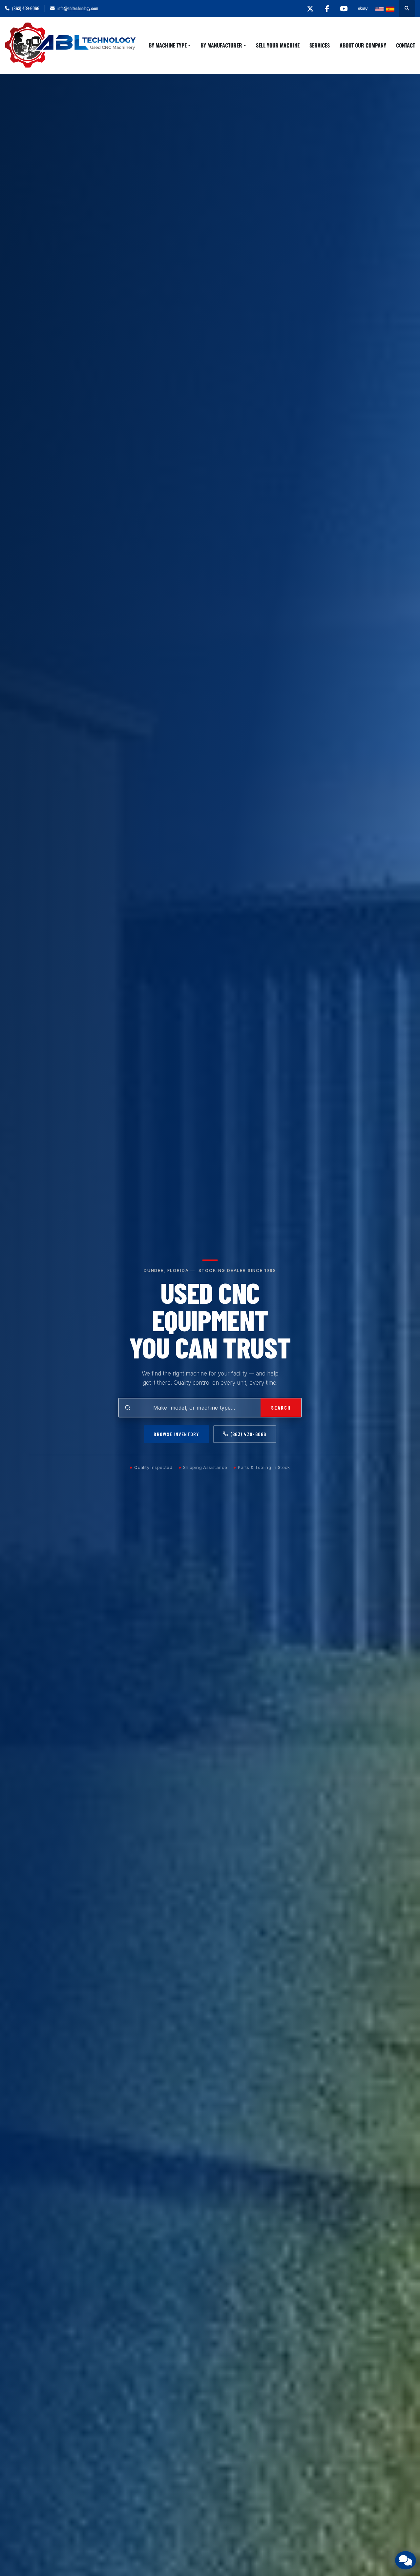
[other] (363, 9)
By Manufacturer (221, 45)
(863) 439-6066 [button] (249, 1434)
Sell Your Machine (278, 45)
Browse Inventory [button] (176, 1434)
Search (281, 1407)
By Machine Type (168, 45)
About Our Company (363, 45)
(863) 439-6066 (26, 8)
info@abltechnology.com (78, 8)
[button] (170, 45)
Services (320, 45)
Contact (406, 45)
